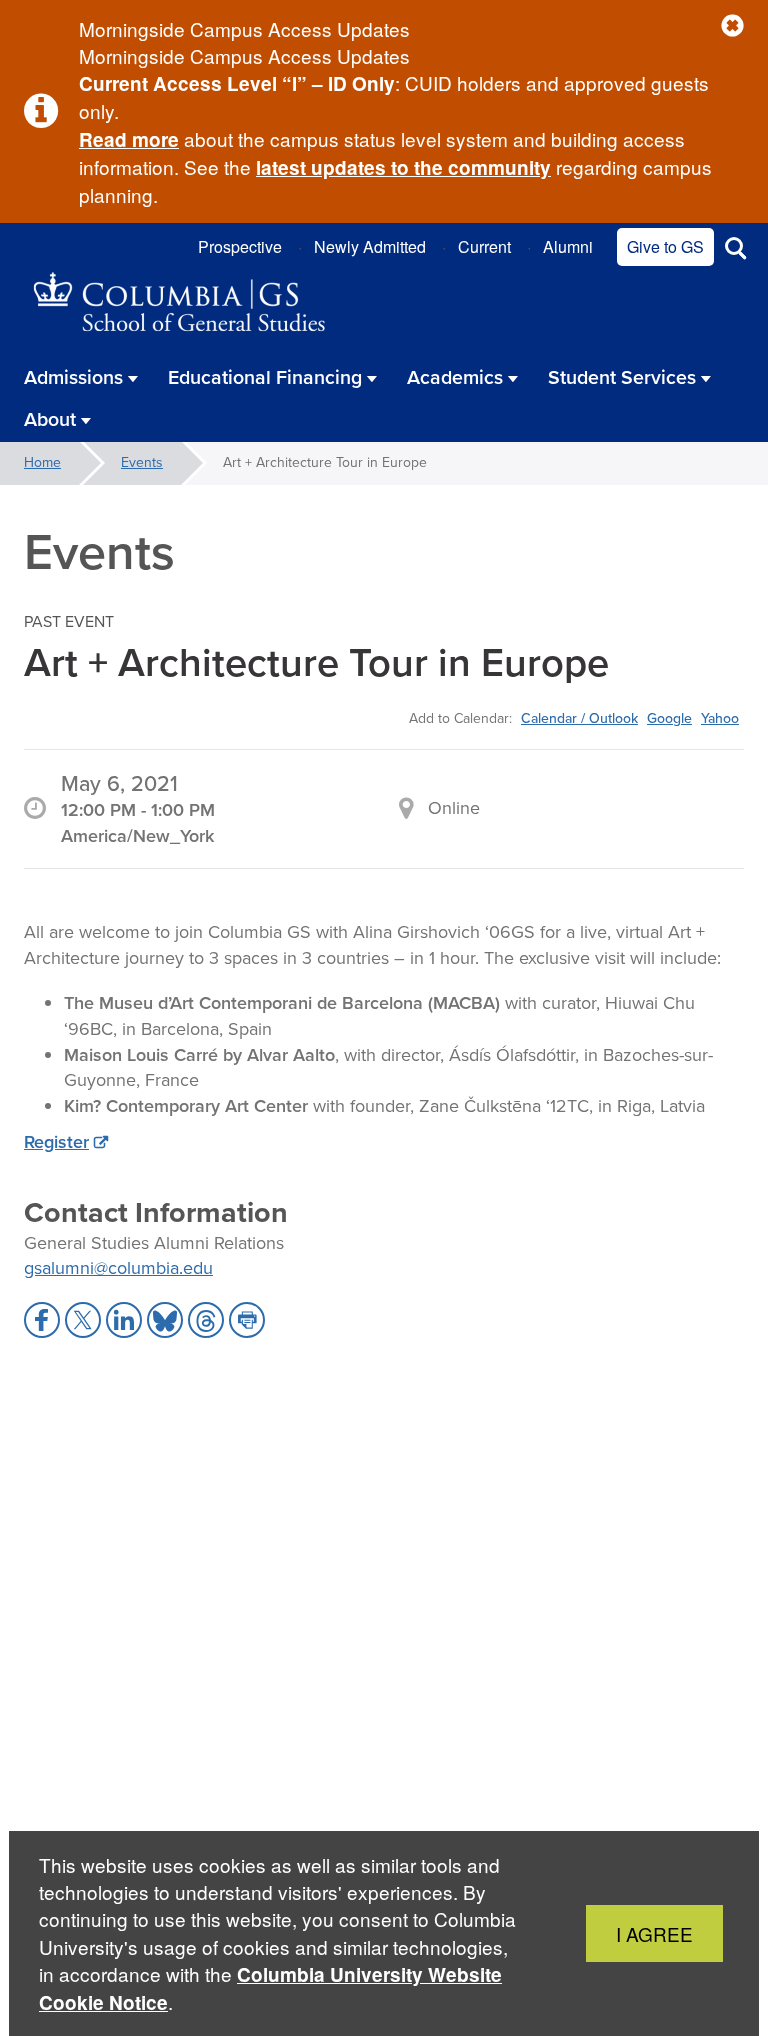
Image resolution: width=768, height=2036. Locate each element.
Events (142, 462)
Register (56, 1142)
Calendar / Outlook (579, 718)
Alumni (568, 246)
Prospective (240, 246)
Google (669, 718)
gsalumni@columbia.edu (118, 1268)
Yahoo (720, 718)
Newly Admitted (370, 246)
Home (42, 462)
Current (484, 246)
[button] (732, 26)
